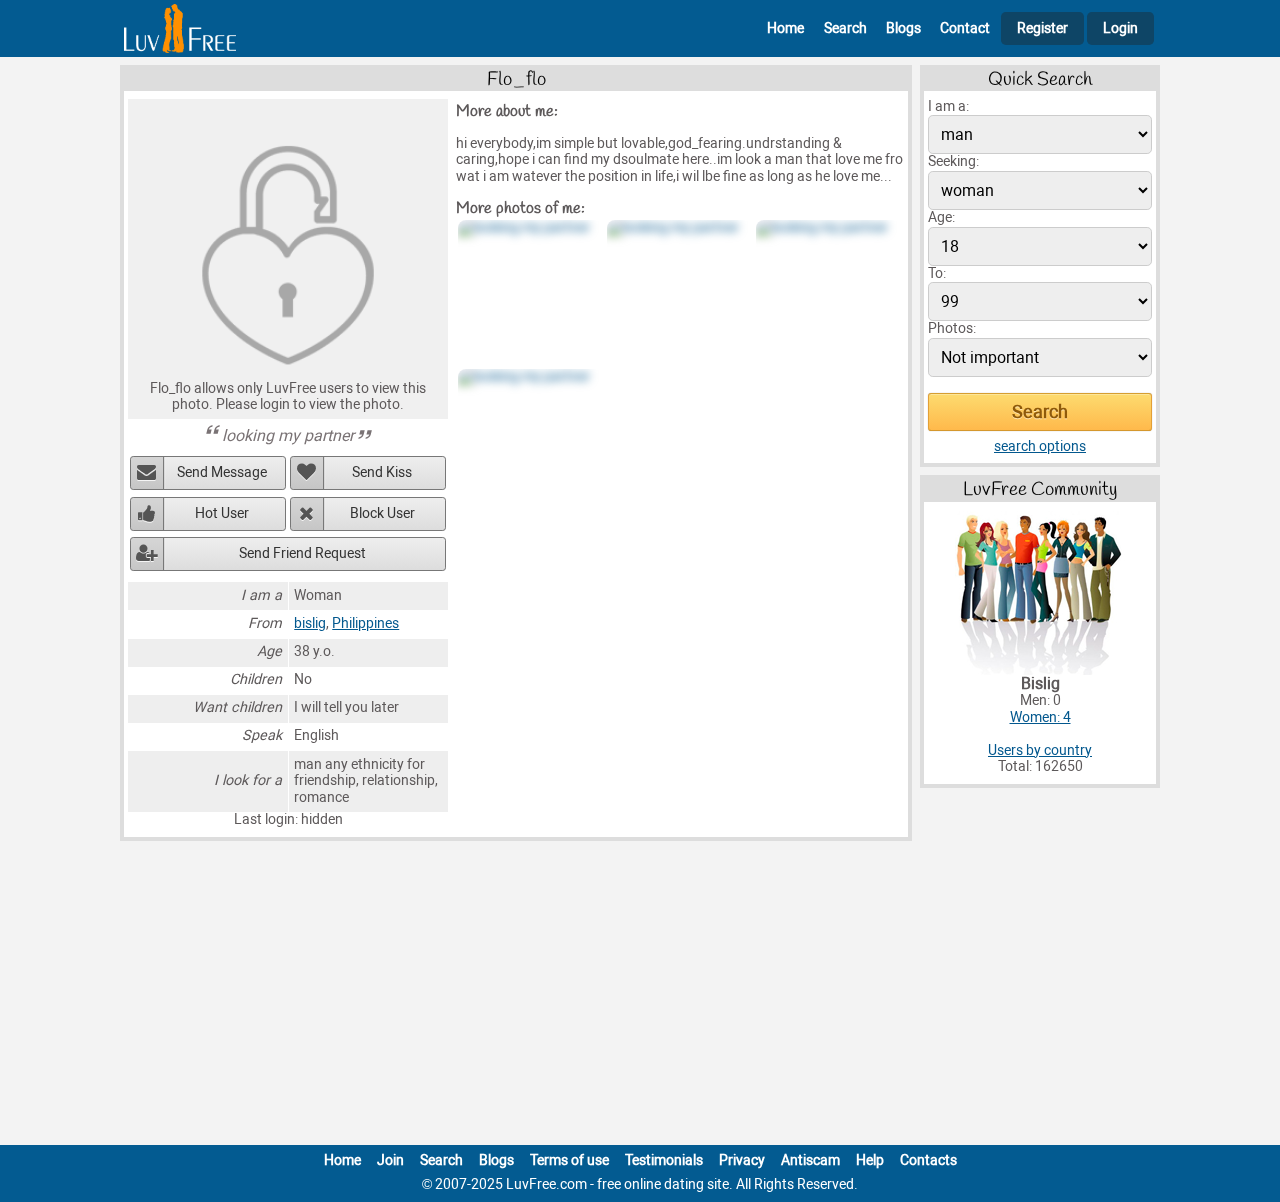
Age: (941, 217)
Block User (382, 513)
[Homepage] (180, 28)
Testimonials (664, 1160)
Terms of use (569, 1160)
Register (1042, 28)
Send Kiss (382, 472)
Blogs (903, 28)
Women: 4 (1040, 717)
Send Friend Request (302, 553)
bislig (310, 623)
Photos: (952, 328)
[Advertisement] (640, 997)
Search (845, 28)
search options (1040, 446)
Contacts (928, 1160)
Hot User (222, 513)
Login (1120, 28)
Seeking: (953, 161)
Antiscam (810, 1160)
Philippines (365, 623)
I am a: (948, 106)
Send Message (222, 472)
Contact (965, 28)
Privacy (742, 1160)
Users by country (1040, 750)
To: (937, 273)
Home (785, 28)
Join (390, 1160)
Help (870, 1160)
